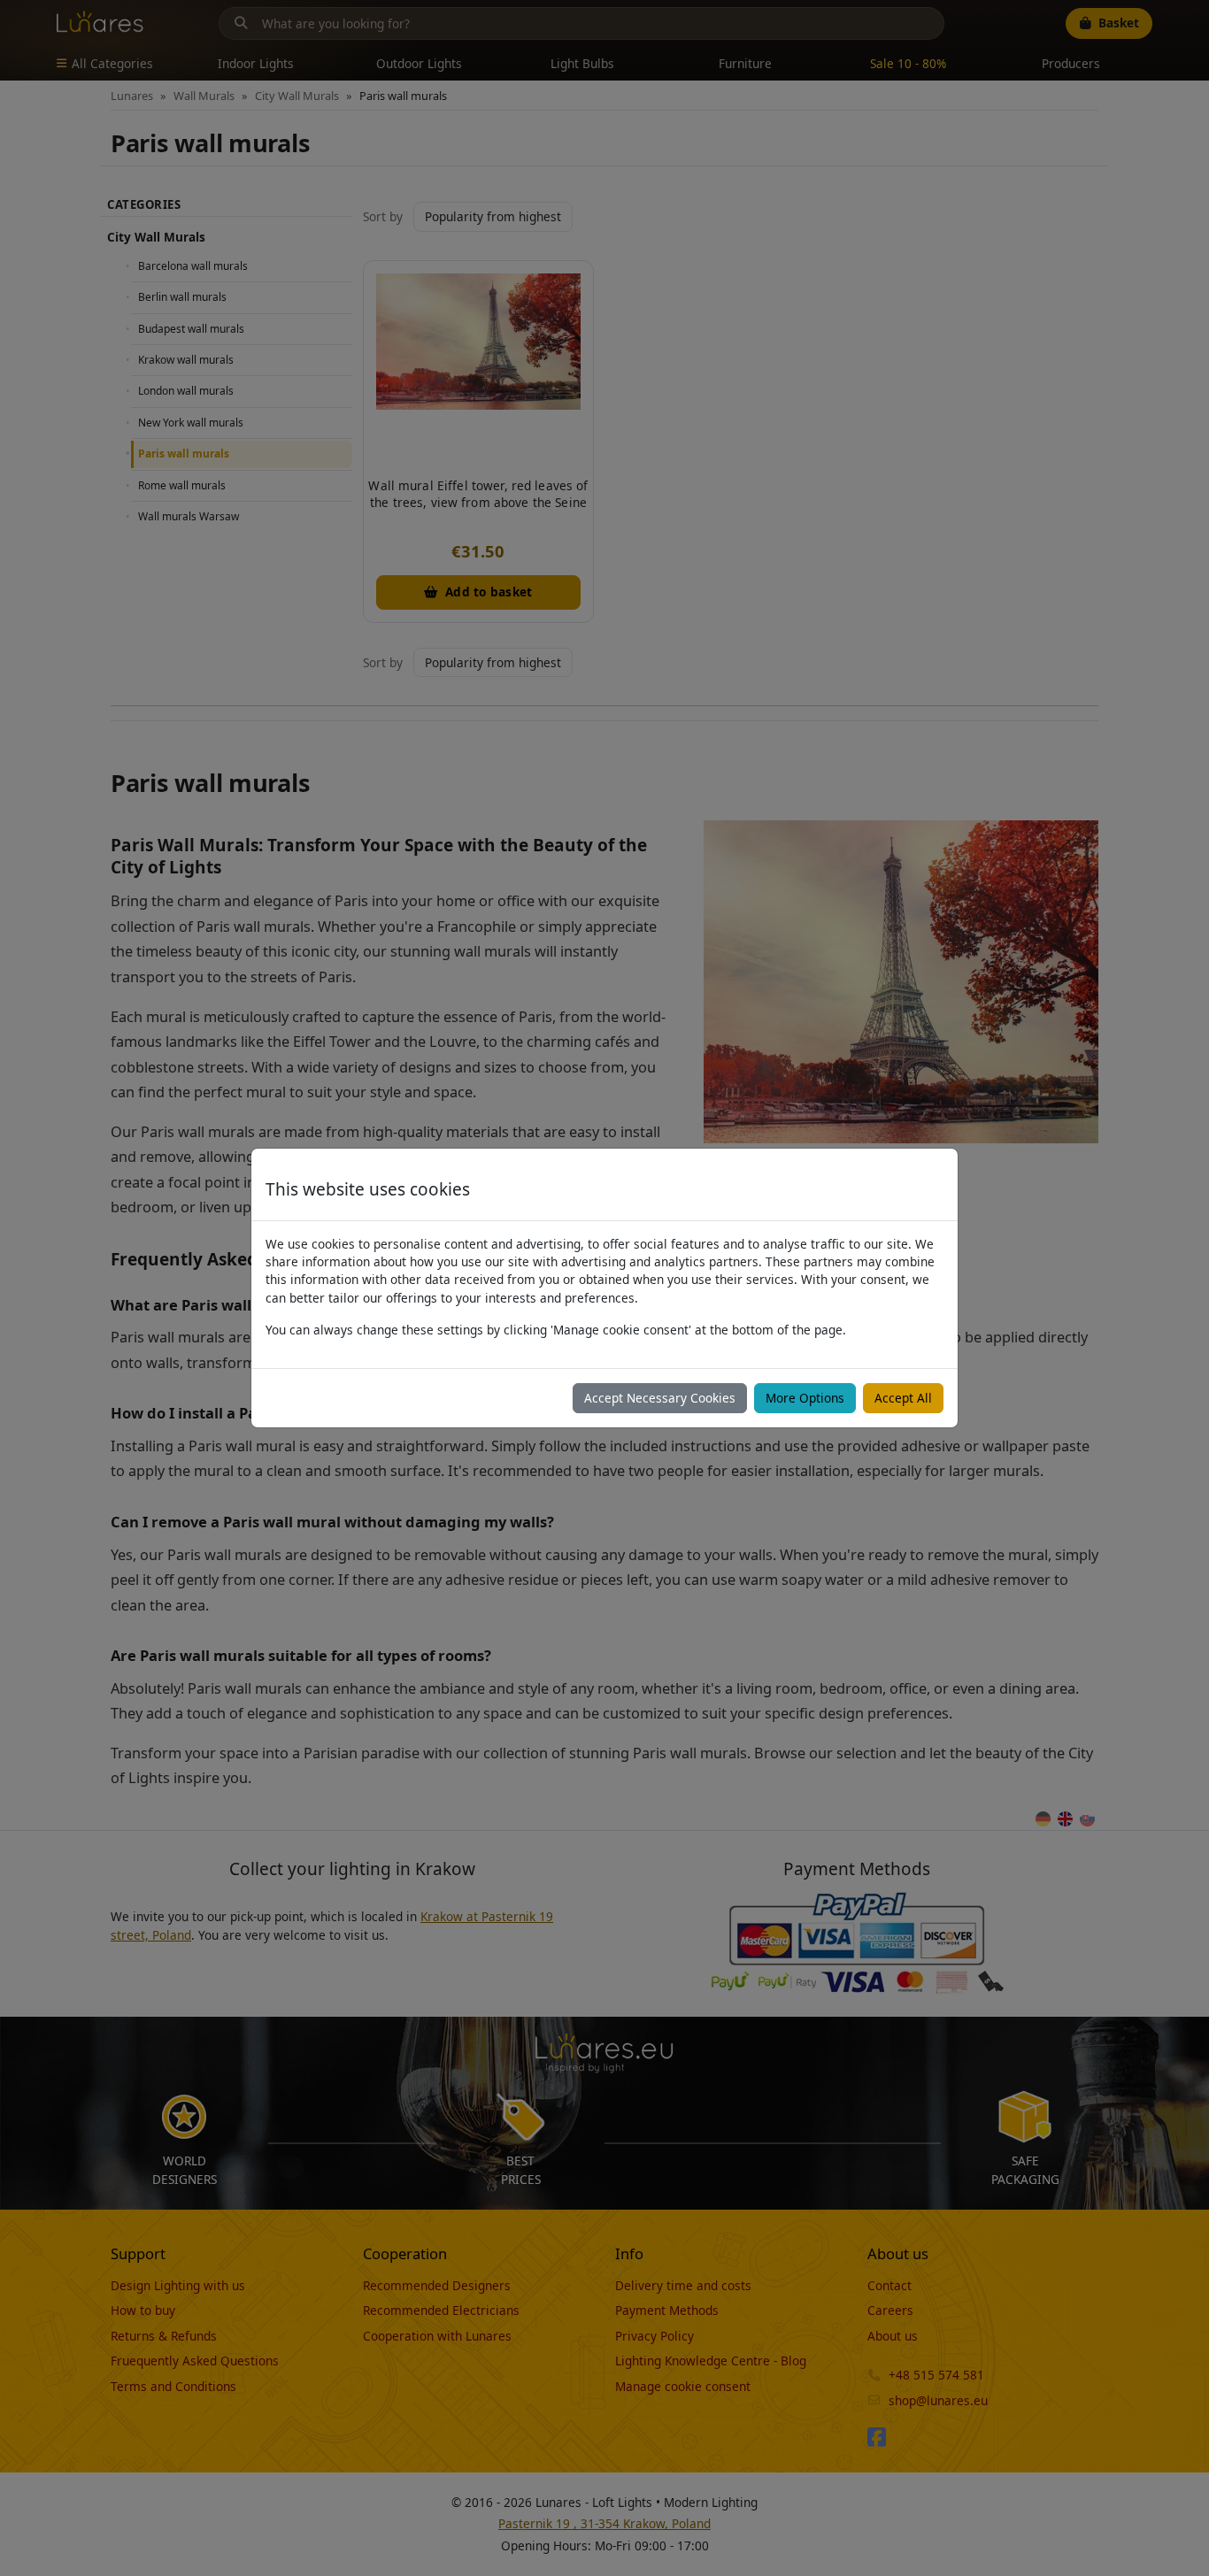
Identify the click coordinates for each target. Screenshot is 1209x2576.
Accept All (903, 1398)
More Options (805, 1398)
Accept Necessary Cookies (660, 1398)
